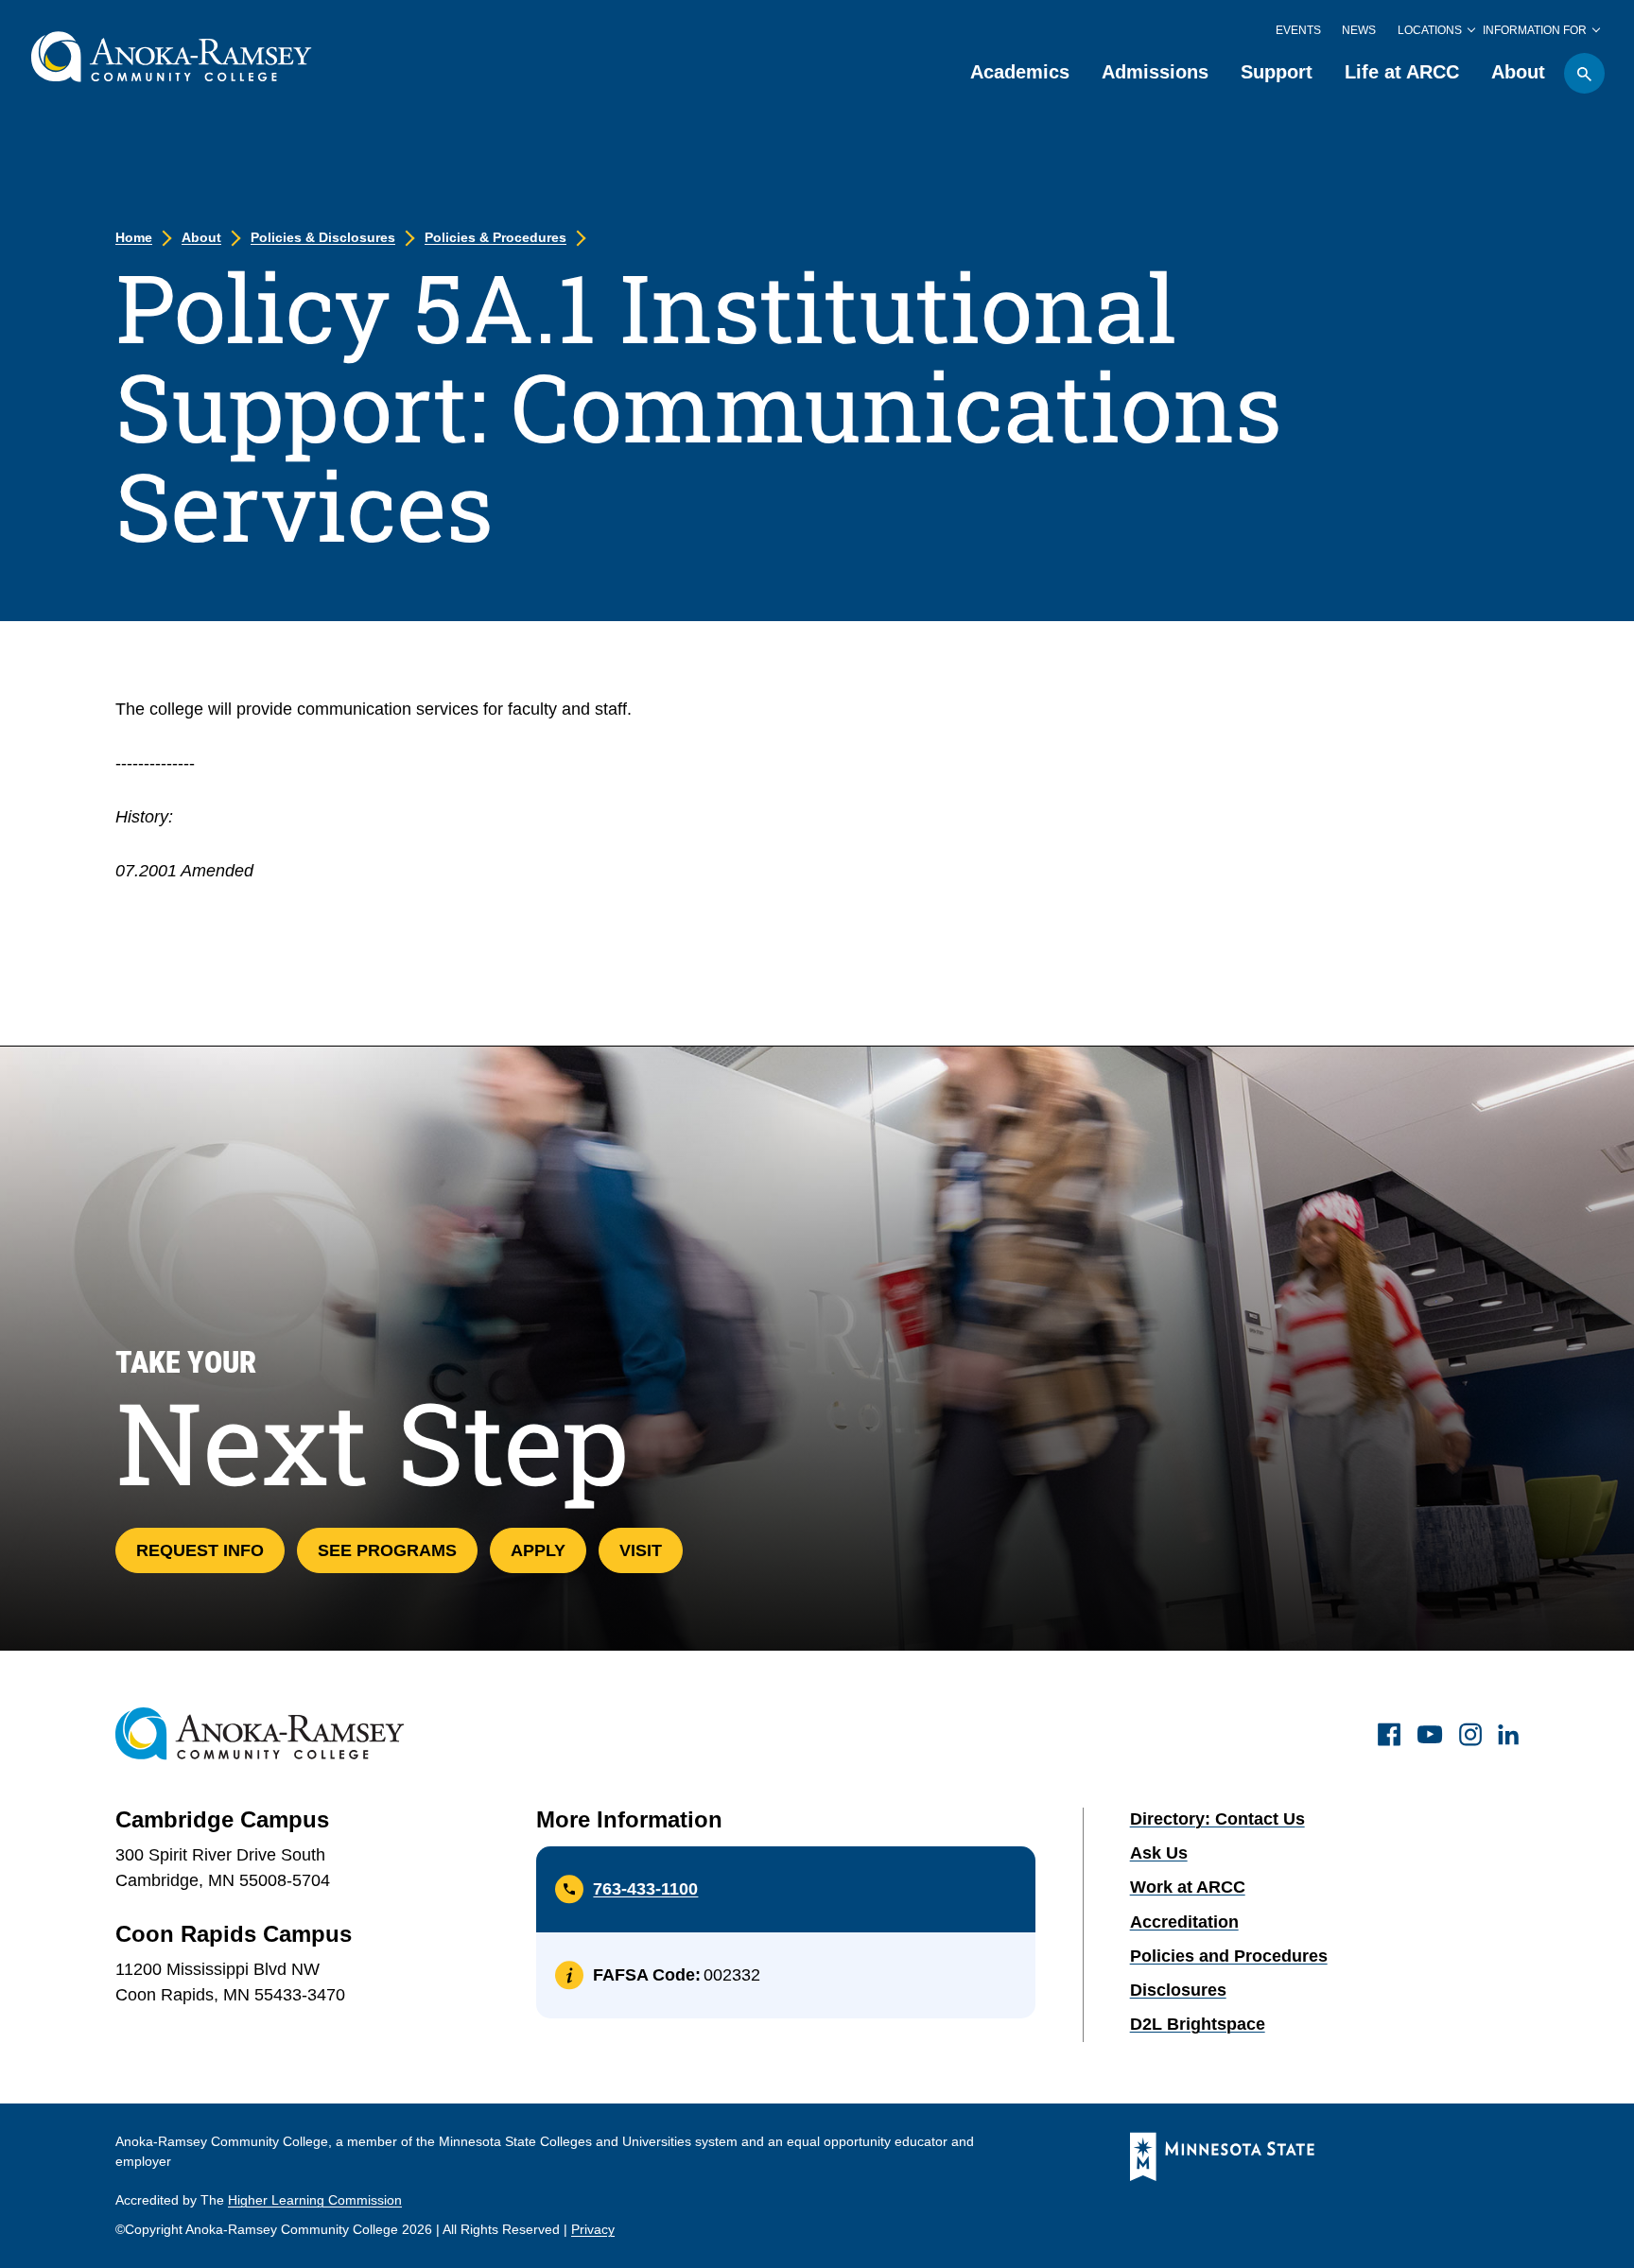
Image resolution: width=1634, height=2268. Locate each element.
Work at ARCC (1188, 1887)
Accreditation (1184, 1922)
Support (1277, 72)
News (1359, 30)
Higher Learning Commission (315, 2200)
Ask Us (1159, 1853)
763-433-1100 (645, 1889)
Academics (1020, 72)
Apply (538, 1550)
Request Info (200, 1550)
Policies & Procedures (495, 237)
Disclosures (1178, 1990)
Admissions (1155, 72)
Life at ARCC (1402, 72)
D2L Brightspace (1198, 2024)
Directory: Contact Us (1217, 1819)
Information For (1535, 30)
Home (134, 237)
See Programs (387, 1550)
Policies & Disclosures (323, 237)
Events (1298, 30)
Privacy (593, 2229)
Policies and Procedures (1229, 1956)
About (1518, 72)
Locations (1430, 30)
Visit (641, 1550)
